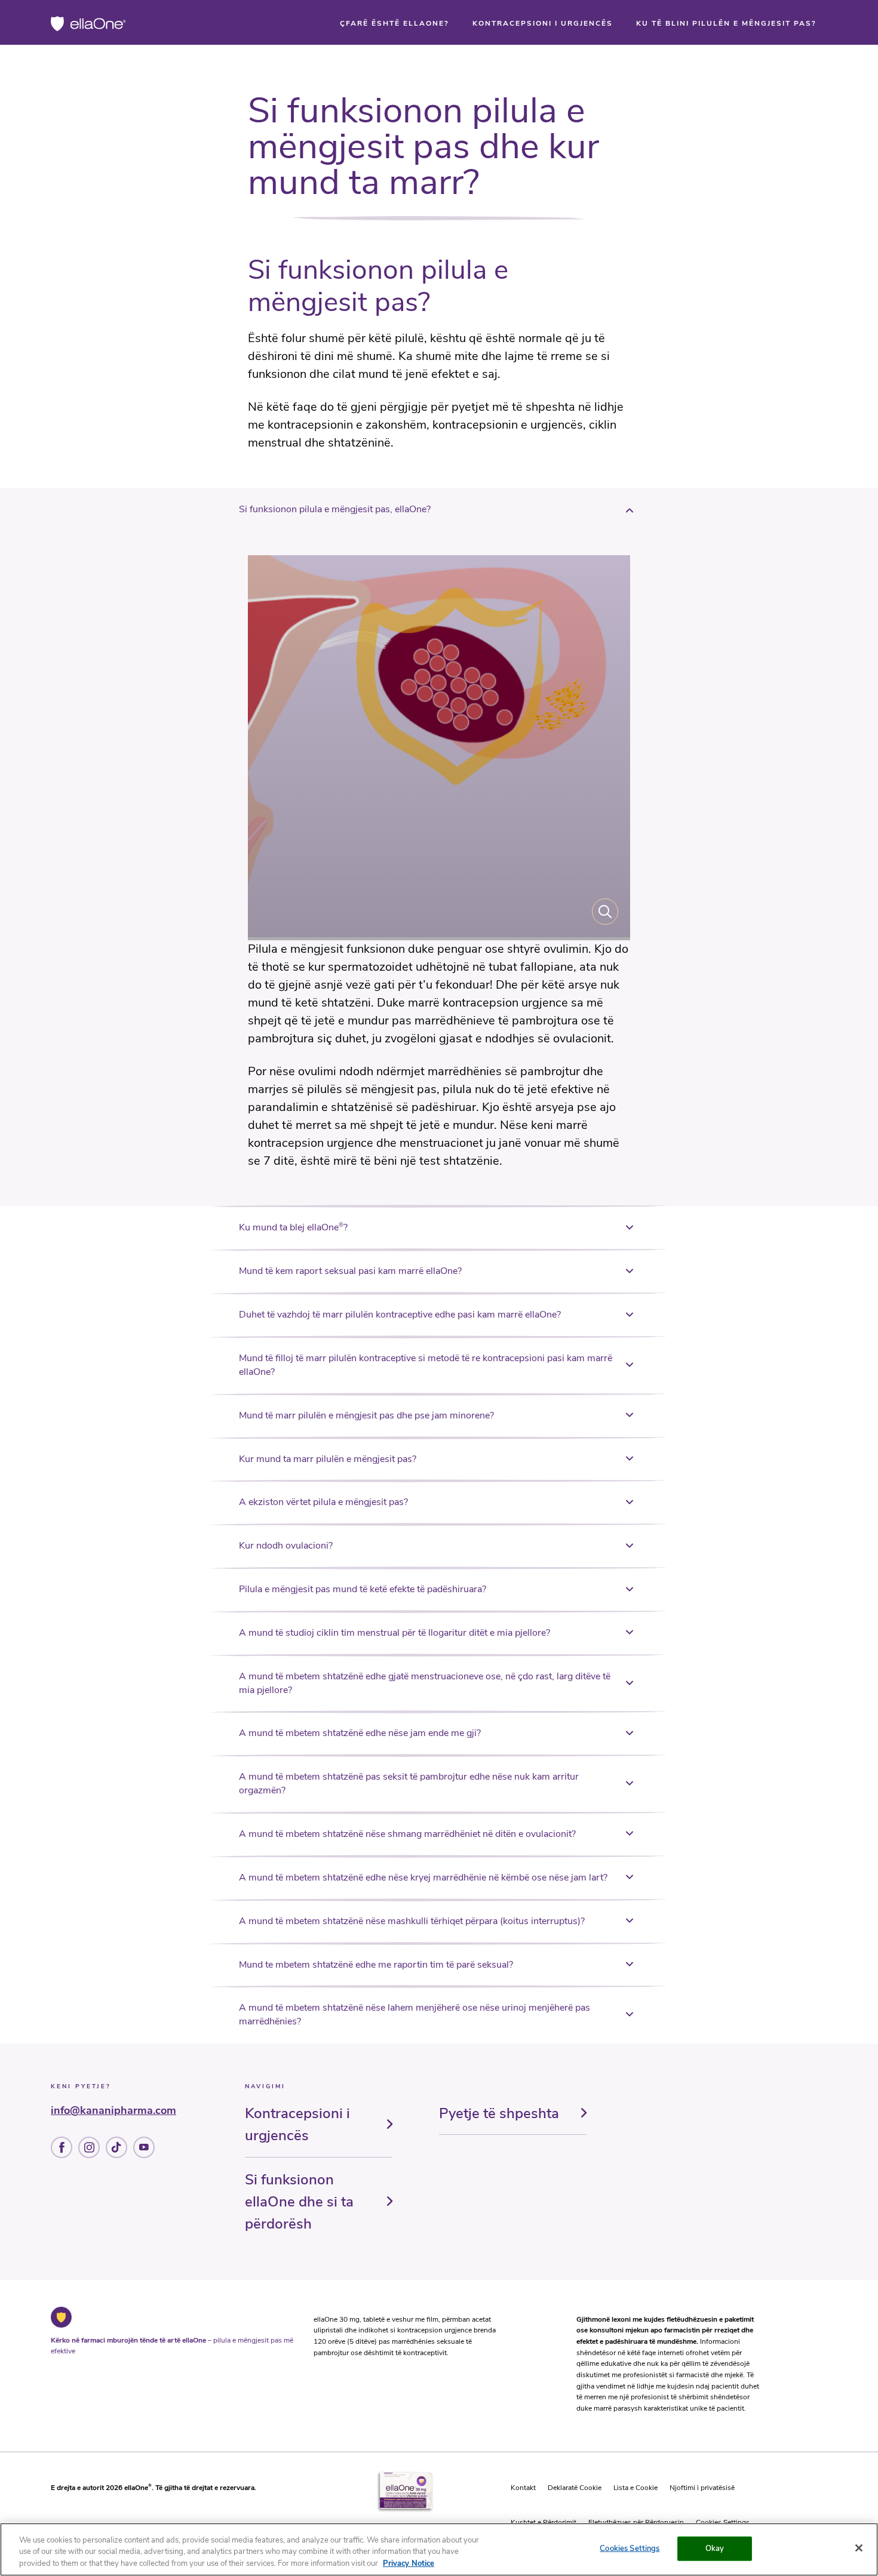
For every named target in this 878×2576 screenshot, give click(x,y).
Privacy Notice (409, 2563)
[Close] (859, 2548)
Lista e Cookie (636, 2488)
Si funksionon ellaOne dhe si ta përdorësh (299, 2202)
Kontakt (523, 2488)
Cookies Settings (630, 2548)
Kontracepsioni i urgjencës (297, 2124)
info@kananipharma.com (113, 2110)
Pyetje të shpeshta (499, 2113)
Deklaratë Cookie (575, 2488)
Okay (715, 2548)
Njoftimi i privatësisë (702, 2488)
